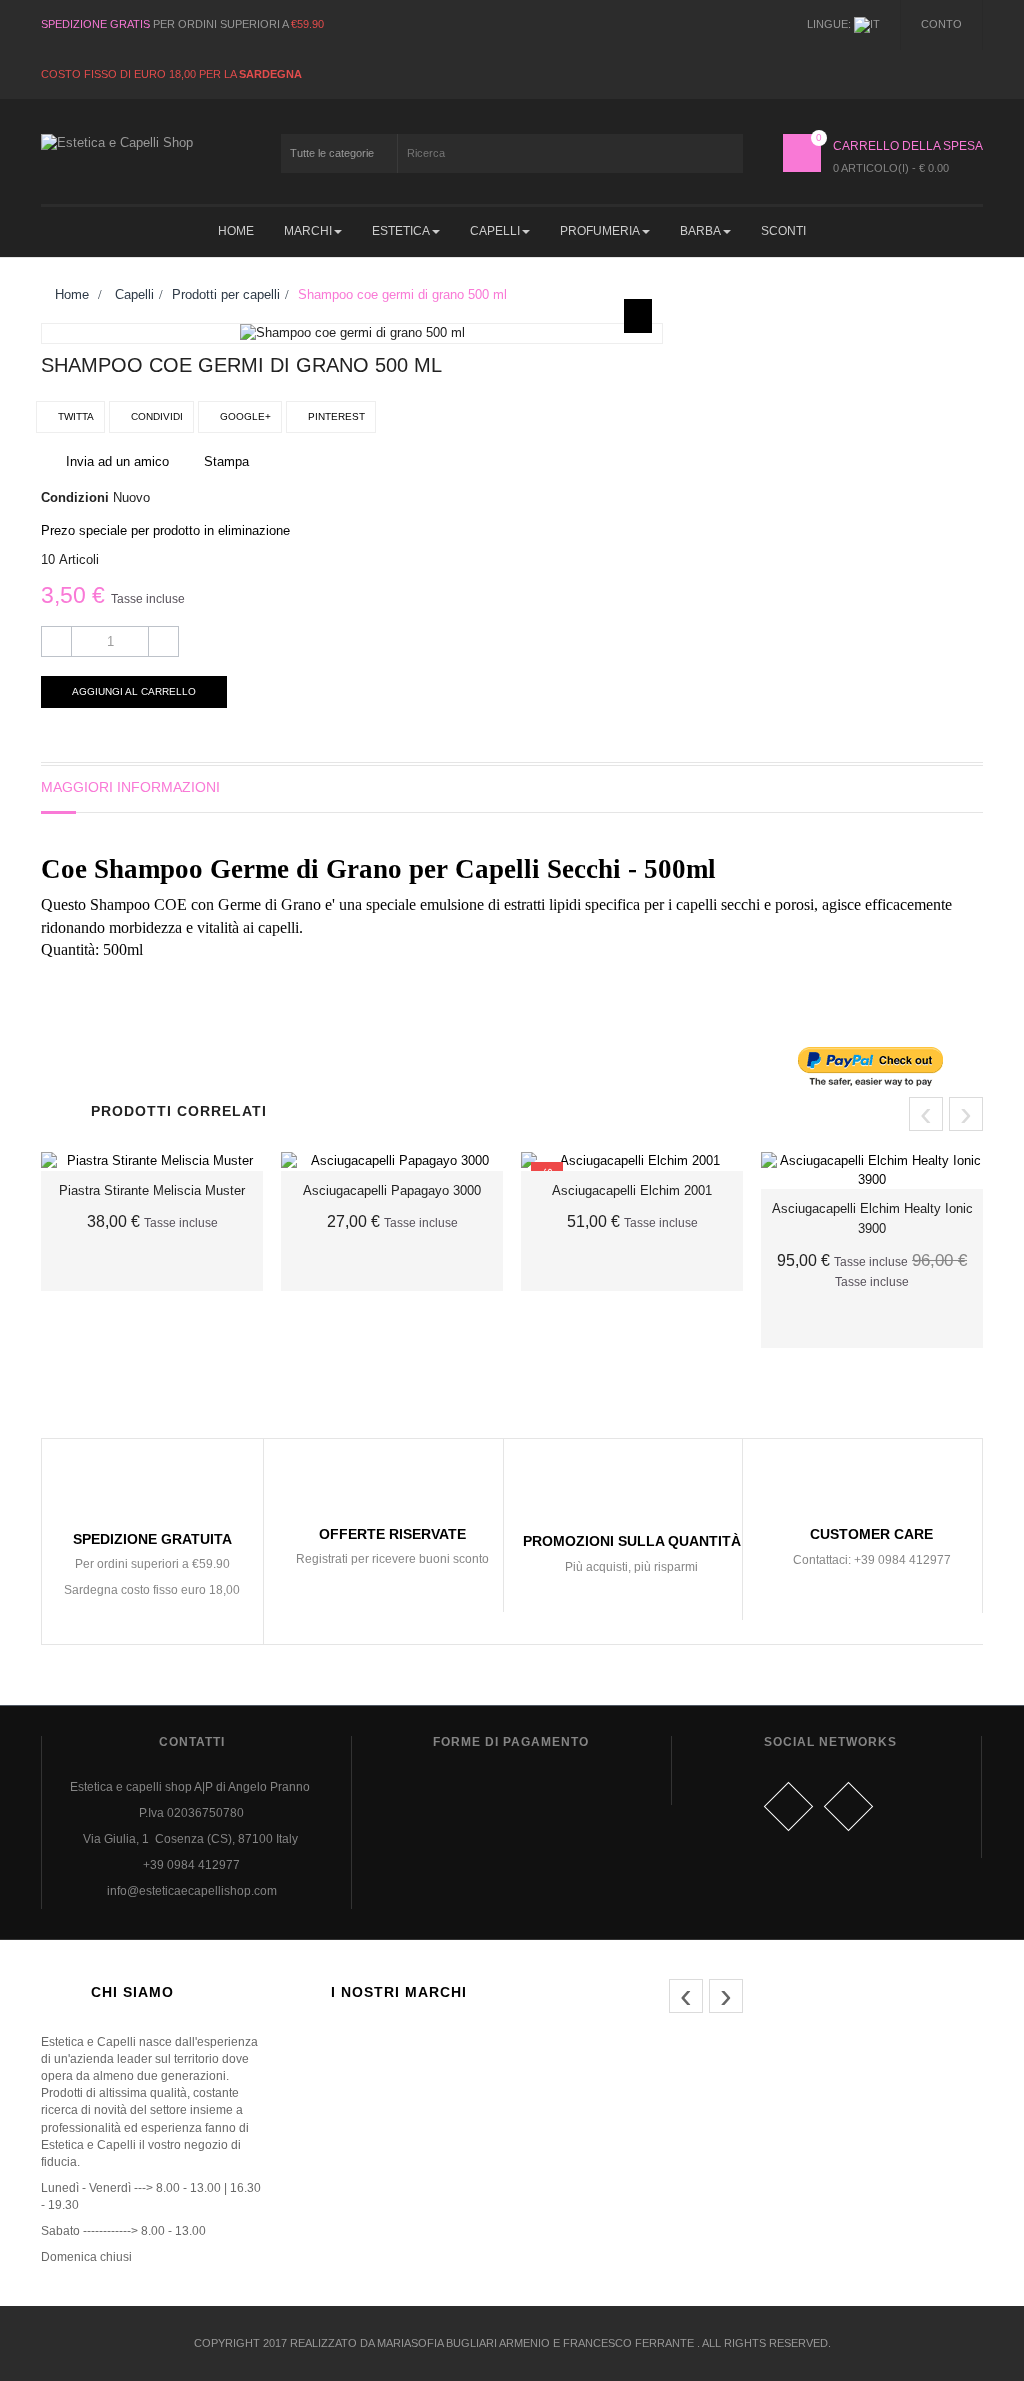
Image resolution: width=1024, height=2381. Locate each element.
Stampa (226, 461)
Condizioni (75, 497)
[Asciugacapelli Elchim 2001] (632, 1161)
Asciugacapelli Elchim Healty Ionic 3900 (872, 1218)
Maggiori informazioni (130, 787)
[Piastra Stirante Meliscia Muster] (152, 1161)
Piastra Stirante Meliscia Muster (152, 1190)
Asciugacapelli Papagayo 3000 (392, 1190)
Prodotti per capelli (226, 294)
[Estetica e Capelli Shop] (152, 153)
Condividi (155, 416)
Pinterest (335, 416)
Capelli (134, 294)
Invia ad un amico (117, 461)
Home (70, 294)
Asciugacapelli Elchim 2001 (632, 1190)
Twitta (74, 416)
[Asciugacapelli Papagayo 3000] (392, 1161)
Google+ (244, 416)
